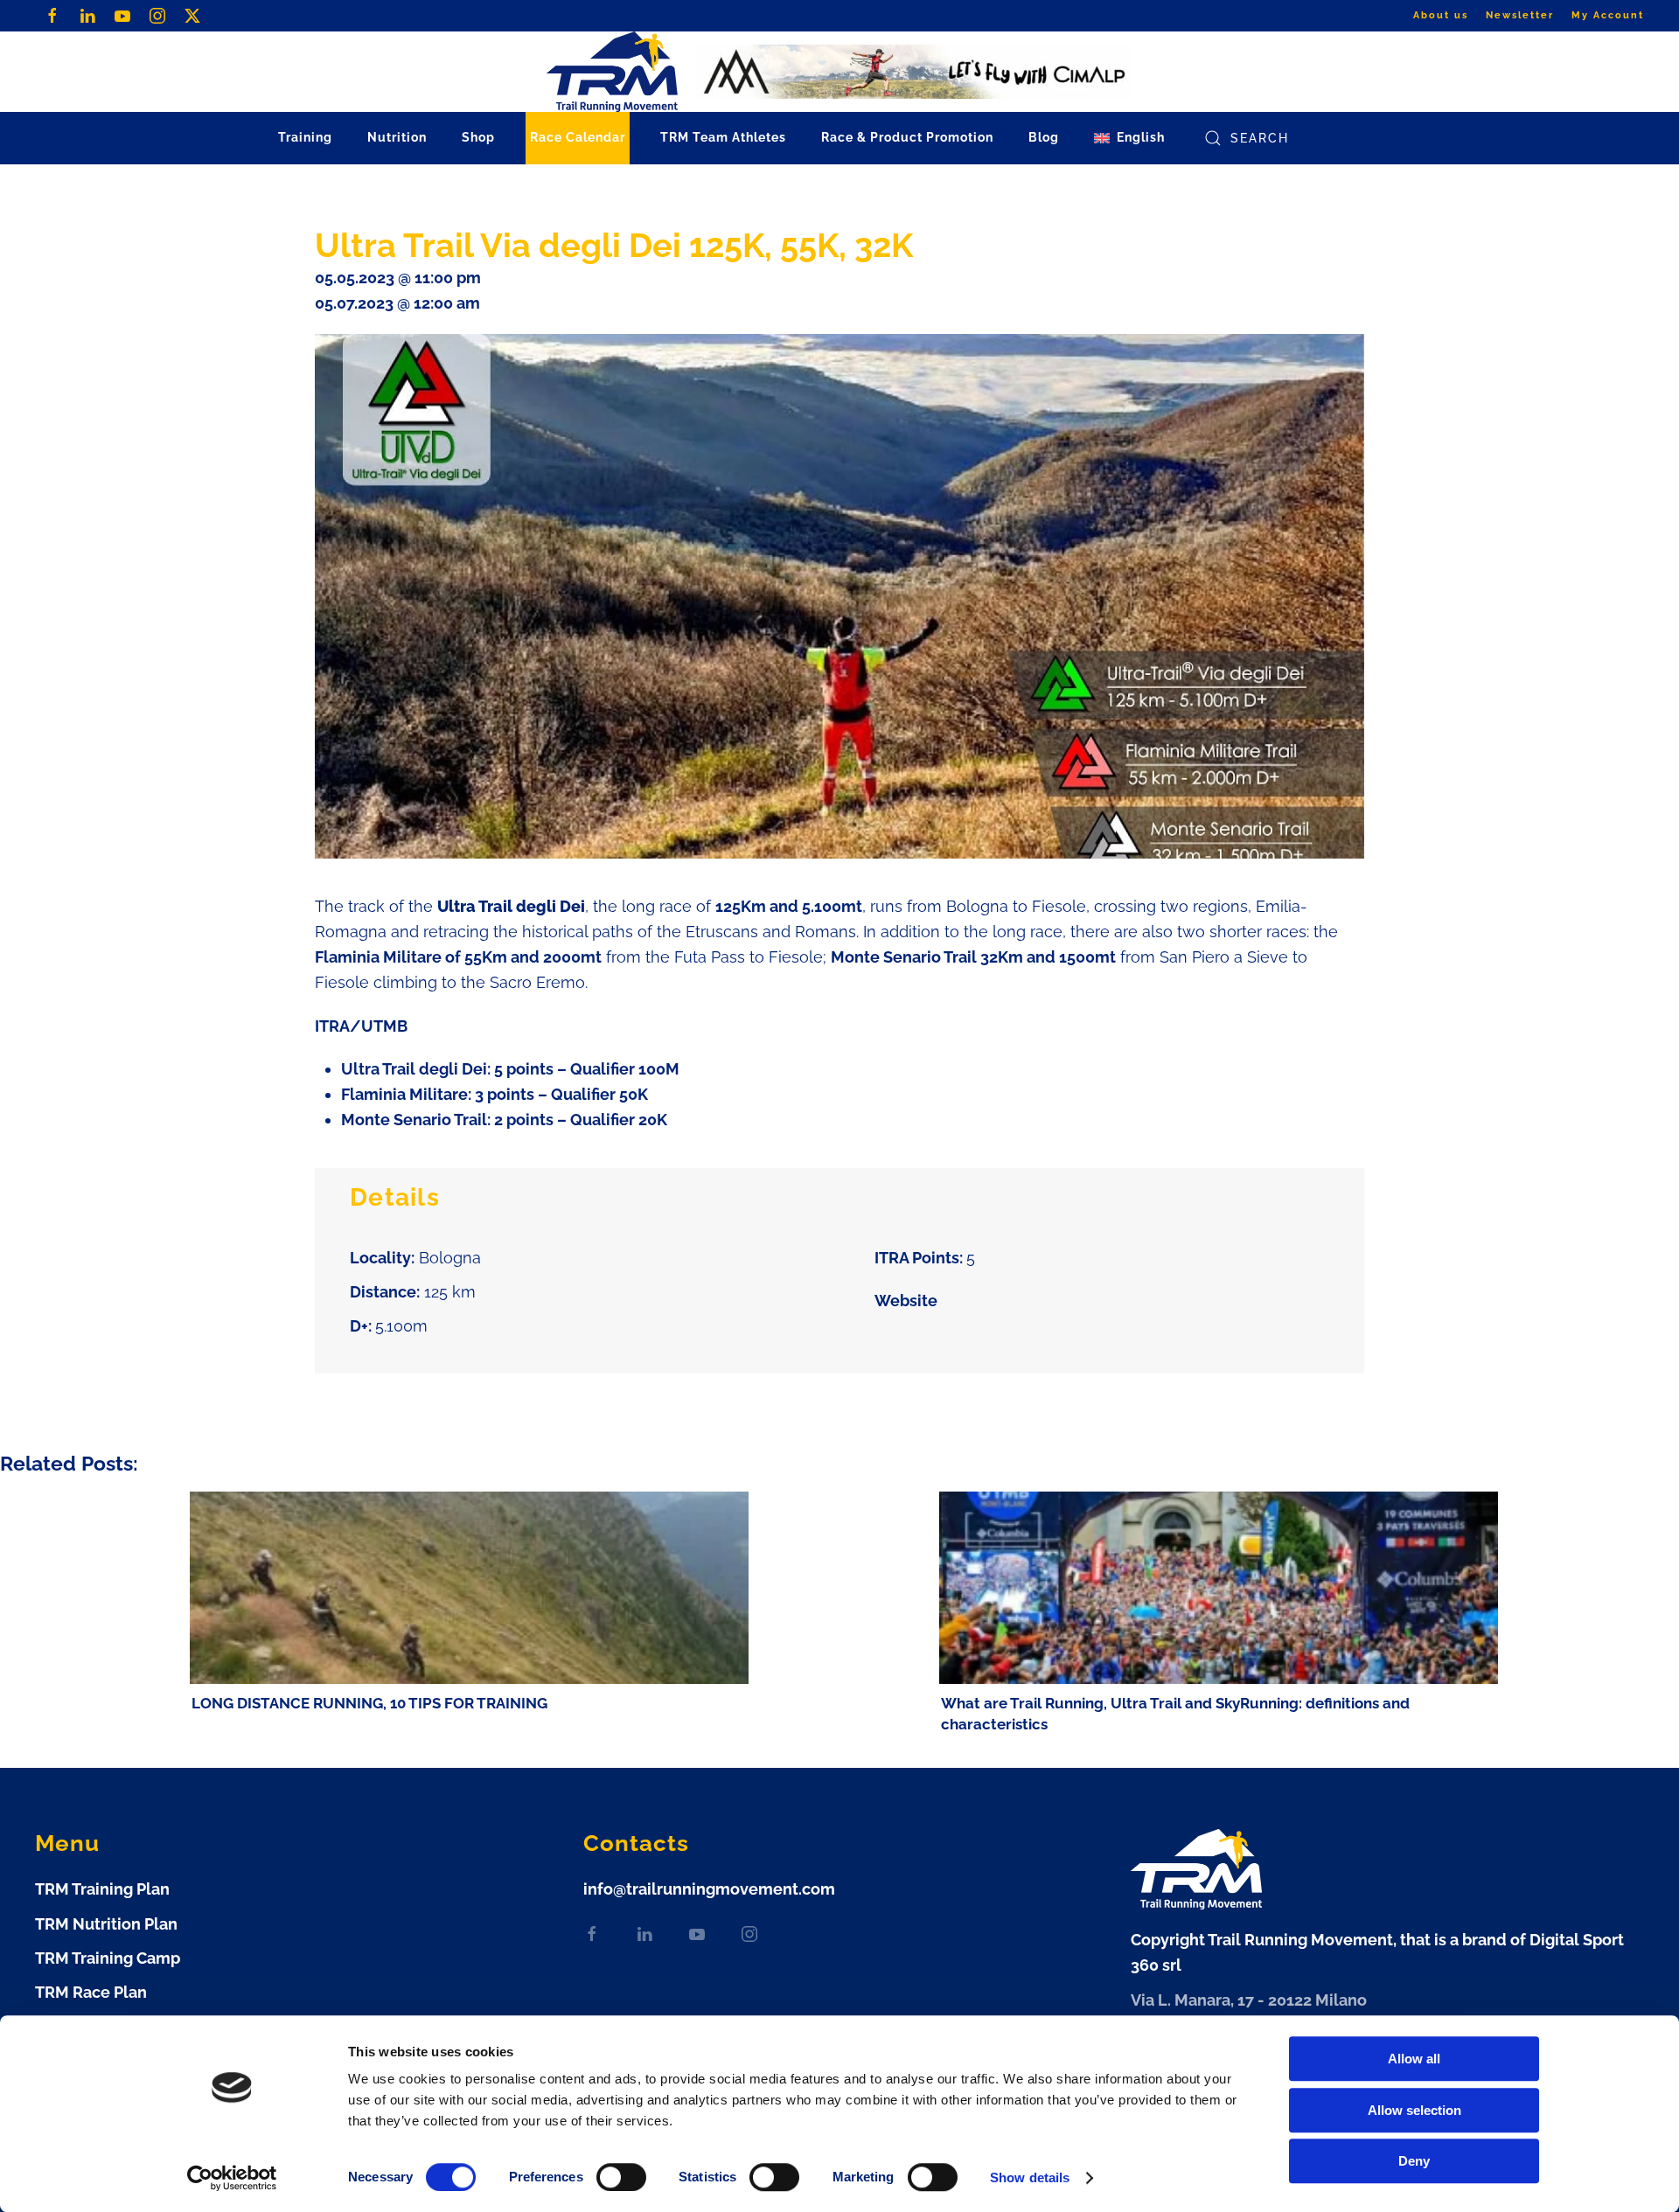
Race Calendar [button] (578, 137)
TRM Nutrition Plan (106, 1924)
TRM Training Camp (108, 1958)
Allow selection (1414, 2110)
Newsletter (1520, 15)
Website (906, 1301)
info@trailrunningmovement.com (709, 1889)
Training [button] (305, 137)
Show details (1030, 2177)
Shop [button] (478, 137)
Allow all (1414, 2059)
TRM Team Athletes (723, 137)
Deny (1414, 2161)
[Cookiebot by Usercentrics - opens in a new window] (232, 2178)
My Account (1608, 15)
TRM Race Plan (91, 1992)
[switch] (621, 2177)
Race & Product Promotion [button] (907, 137)
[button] (1129, 138)
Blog (1044, 137)
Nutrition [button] (397, 137)
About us (1441, 15)
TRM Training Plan (102, 1889)
